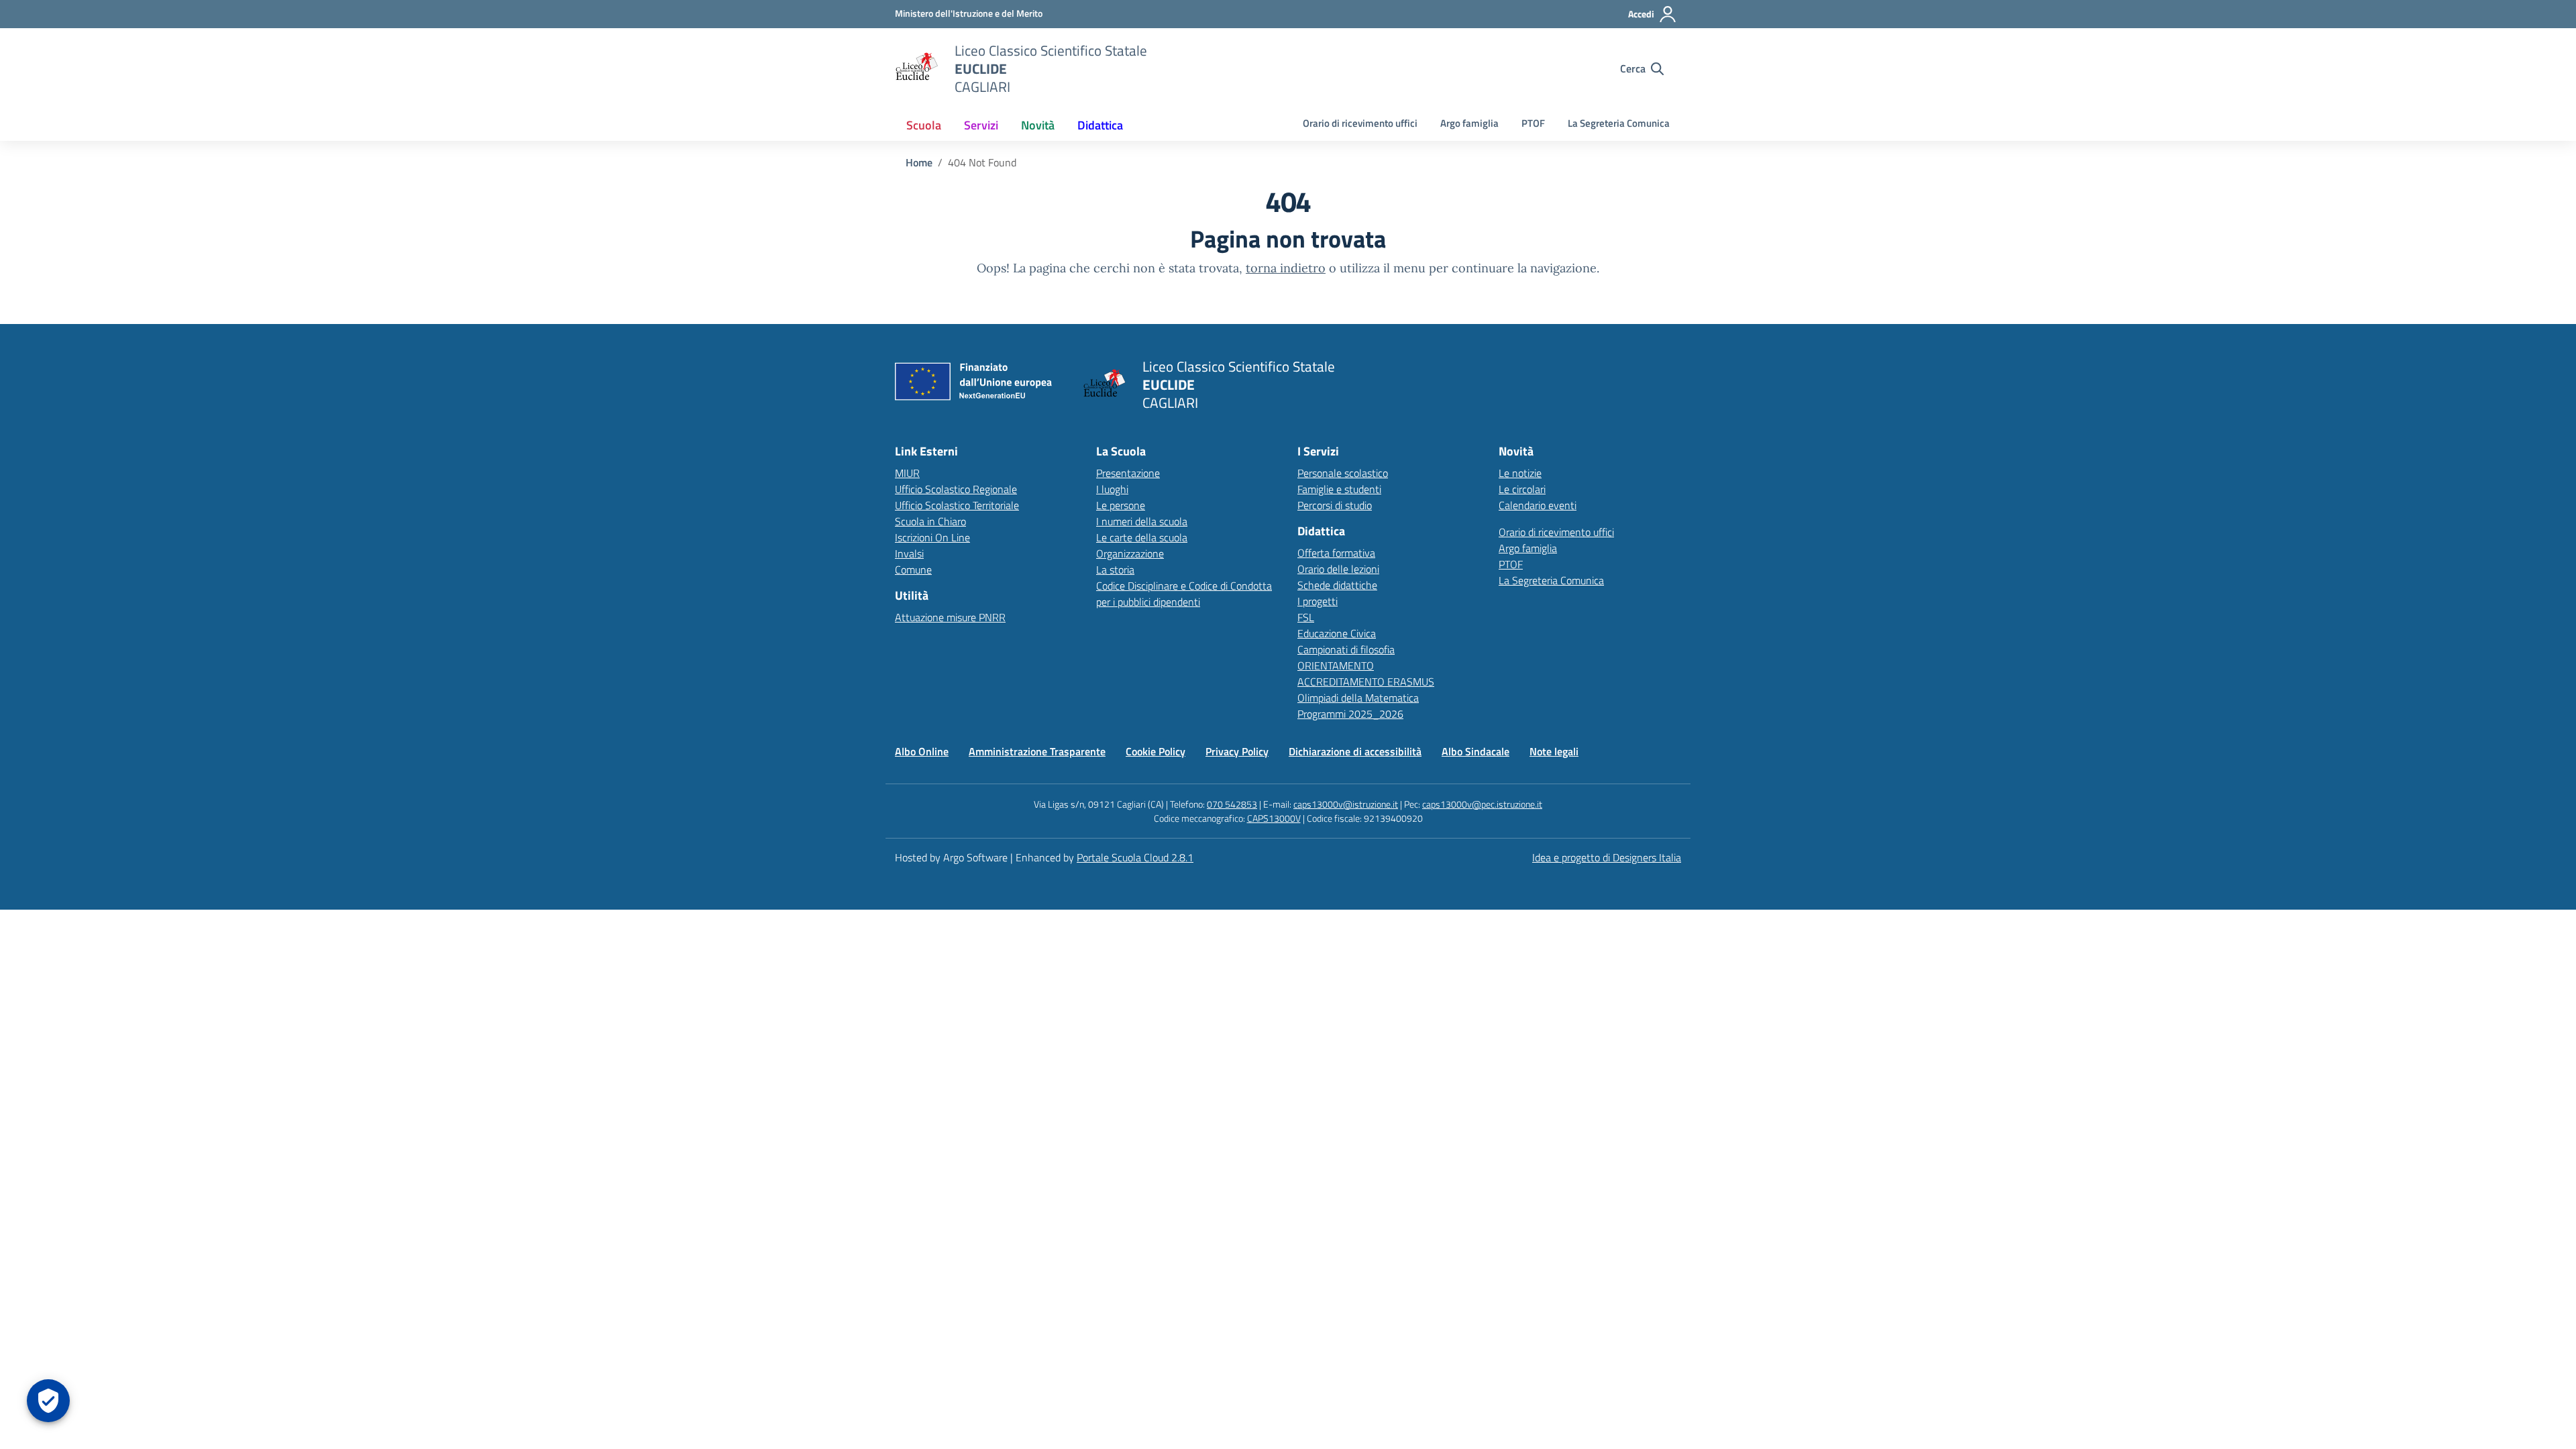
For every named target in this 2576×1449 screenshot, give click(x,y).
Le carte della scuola (1142, 537)
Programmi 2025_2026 (1350, 714)
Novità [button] (1038, 125)
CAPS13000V (1274, 818)
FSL (1306, 617)
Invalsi (909, 553)
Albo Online (922, 751)
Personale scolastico (1343, 473)
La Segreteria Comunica (1619, 123)
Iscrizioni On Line (932, 537)
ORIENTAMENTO (1336, 665)
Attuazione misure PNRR (950, 617)
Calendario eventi (1538, 505)
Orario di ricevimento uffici (1360, 123)
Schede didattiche (1337, 585)
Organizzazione (1130, 553)
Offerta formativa (1336, 553)
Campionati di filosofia (1346, 649)
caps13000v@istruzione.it (1346, 804)
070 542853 (1232, 804)
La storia (1115, 570)
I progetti (1318, 601)
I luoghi (1112, 489)
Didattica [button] (1100, 125)
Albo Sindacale (1475, 751)
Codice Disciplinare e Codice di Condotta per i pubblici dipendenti (1184, 594)
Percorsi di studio (1335, 505)
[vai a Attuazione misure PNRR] (979, 385)
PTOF (1533, 123)
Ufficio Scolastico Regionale (956, 489)
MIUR (907, 473)
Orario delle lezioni (1338, 569)
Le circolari (1522, 489)
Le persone (1121, 505)
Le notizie (1520, 473)
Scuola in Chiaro (930, 521)
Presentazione (1128, 473)
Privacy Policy (1237, 751)
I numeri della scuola (1142, 521)
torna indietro (1286, 268)
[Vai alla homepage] (916, 68)
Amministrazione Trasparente (1037, 751)
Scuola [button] (924, 125)
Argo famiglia (1469, 123)
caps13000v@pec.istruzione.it (1482, 804)
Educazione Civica (1337, 633)
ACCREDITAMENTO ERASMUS (1366, 682)
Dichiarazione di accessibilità (1355, 751)
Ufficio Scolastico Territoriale (957, 505)
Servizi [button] (981, 125)
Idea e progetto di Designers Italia (1607, 857)
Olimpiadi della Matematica (1358, 698)
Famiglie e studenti (1339, 489)
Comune (913, 570)
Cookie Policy (1156, 751)
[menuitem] (924, 125)
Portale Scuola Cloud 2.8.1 (1135, 857)
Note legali (1554, 751)
